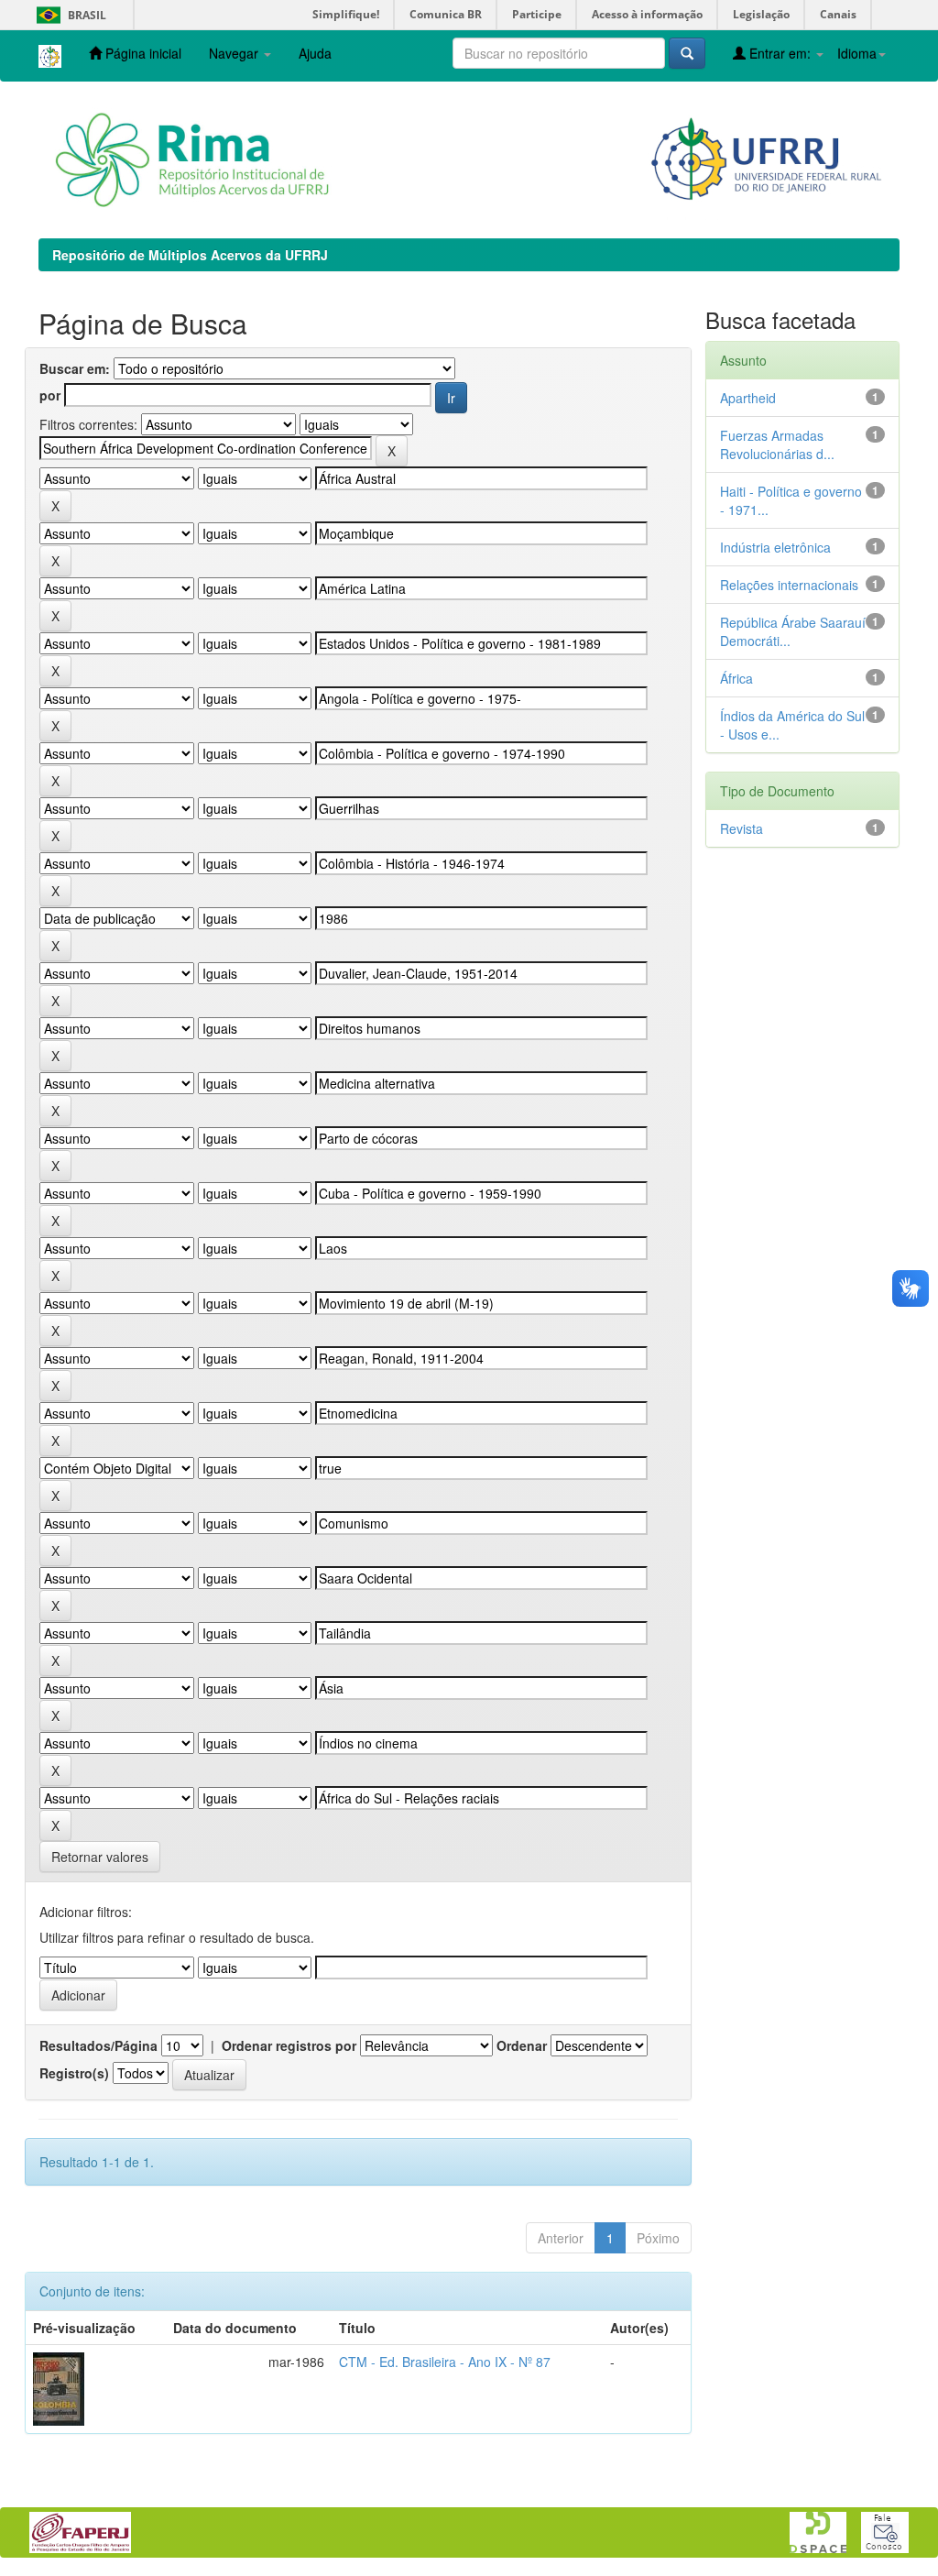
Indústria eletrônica (775, 547)
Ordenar (522, 2045)
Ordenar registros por (289, 2045)
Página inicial (142, 53)
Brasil (68, 15)
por (50, 395)
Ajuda (315, 53)
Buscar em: (75, 368)
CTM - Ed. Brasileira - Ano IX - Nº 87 (445, 2362)
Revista (742, 828)
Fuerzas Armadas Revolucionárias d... (777, 444)
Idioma (857, 53)
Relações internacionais (789, 585)
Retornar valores (100, 1857)
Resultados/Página (98, 2045)
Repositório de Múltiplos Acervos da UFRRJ (190, 255)
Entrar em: (780, 53)
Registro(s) (74, 2073)
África (736, 678)
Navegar (235, 53)
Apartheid (748, 398)
